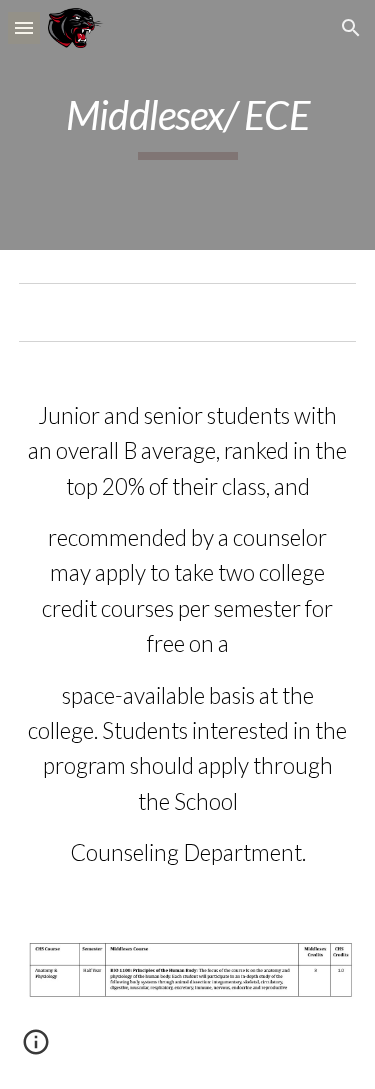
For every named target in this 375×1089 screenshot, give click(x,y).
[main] (188, 124)
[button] (24, 27)
